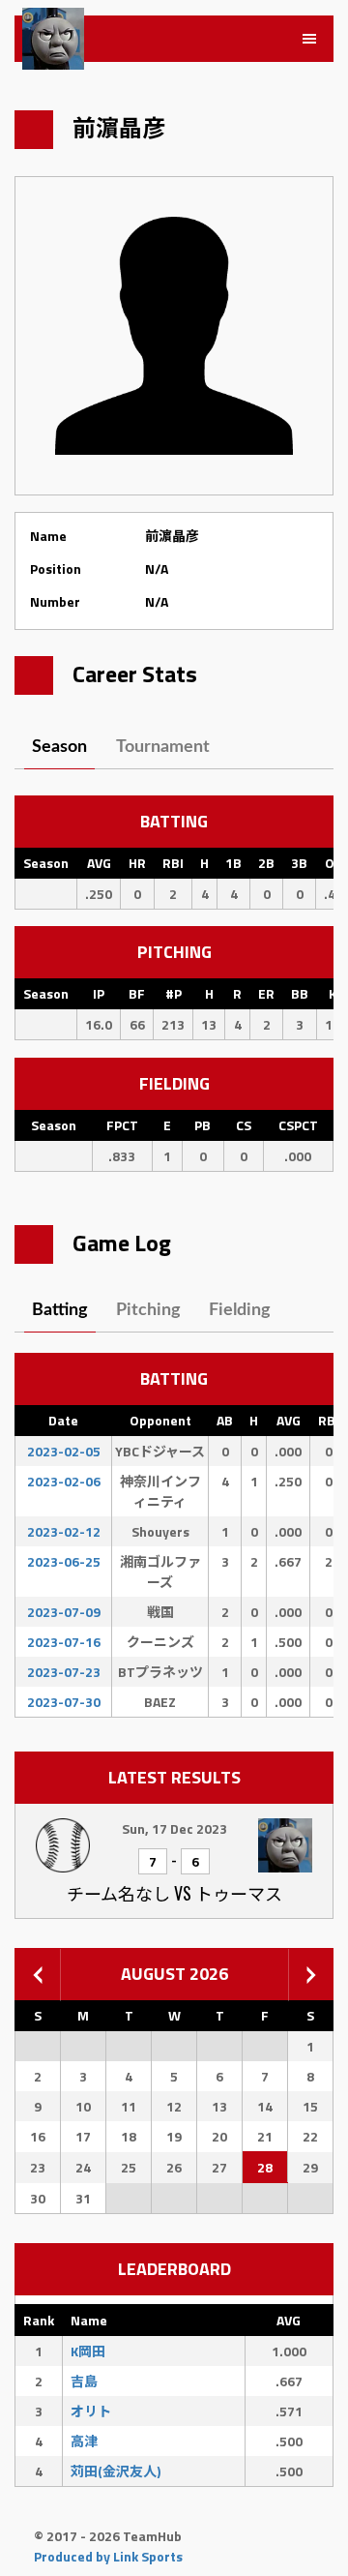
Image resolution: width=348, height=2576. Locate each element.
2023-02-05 (64, 1451)
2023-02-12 (64, 1531)
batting (60, 1310)
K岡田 (88, 2351)
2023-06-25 (64, 1561)
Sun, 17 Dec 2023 (174, 1828)
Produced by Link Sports (108, 2556)
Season (59, 747)
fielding (240, 1310)
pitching (148, 1310)
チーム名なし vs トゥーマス (174, 1893)
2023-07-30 (64, 1702)
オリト (91, 2411)
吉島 (84, 2381)
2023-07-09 (64, 1612)
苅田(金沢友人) (116, 2471)
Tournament (163, 747)
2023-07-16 (64, 1642)
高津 (84, 2441)
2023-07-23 (64, 1672)
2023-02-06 (64, 1481)
